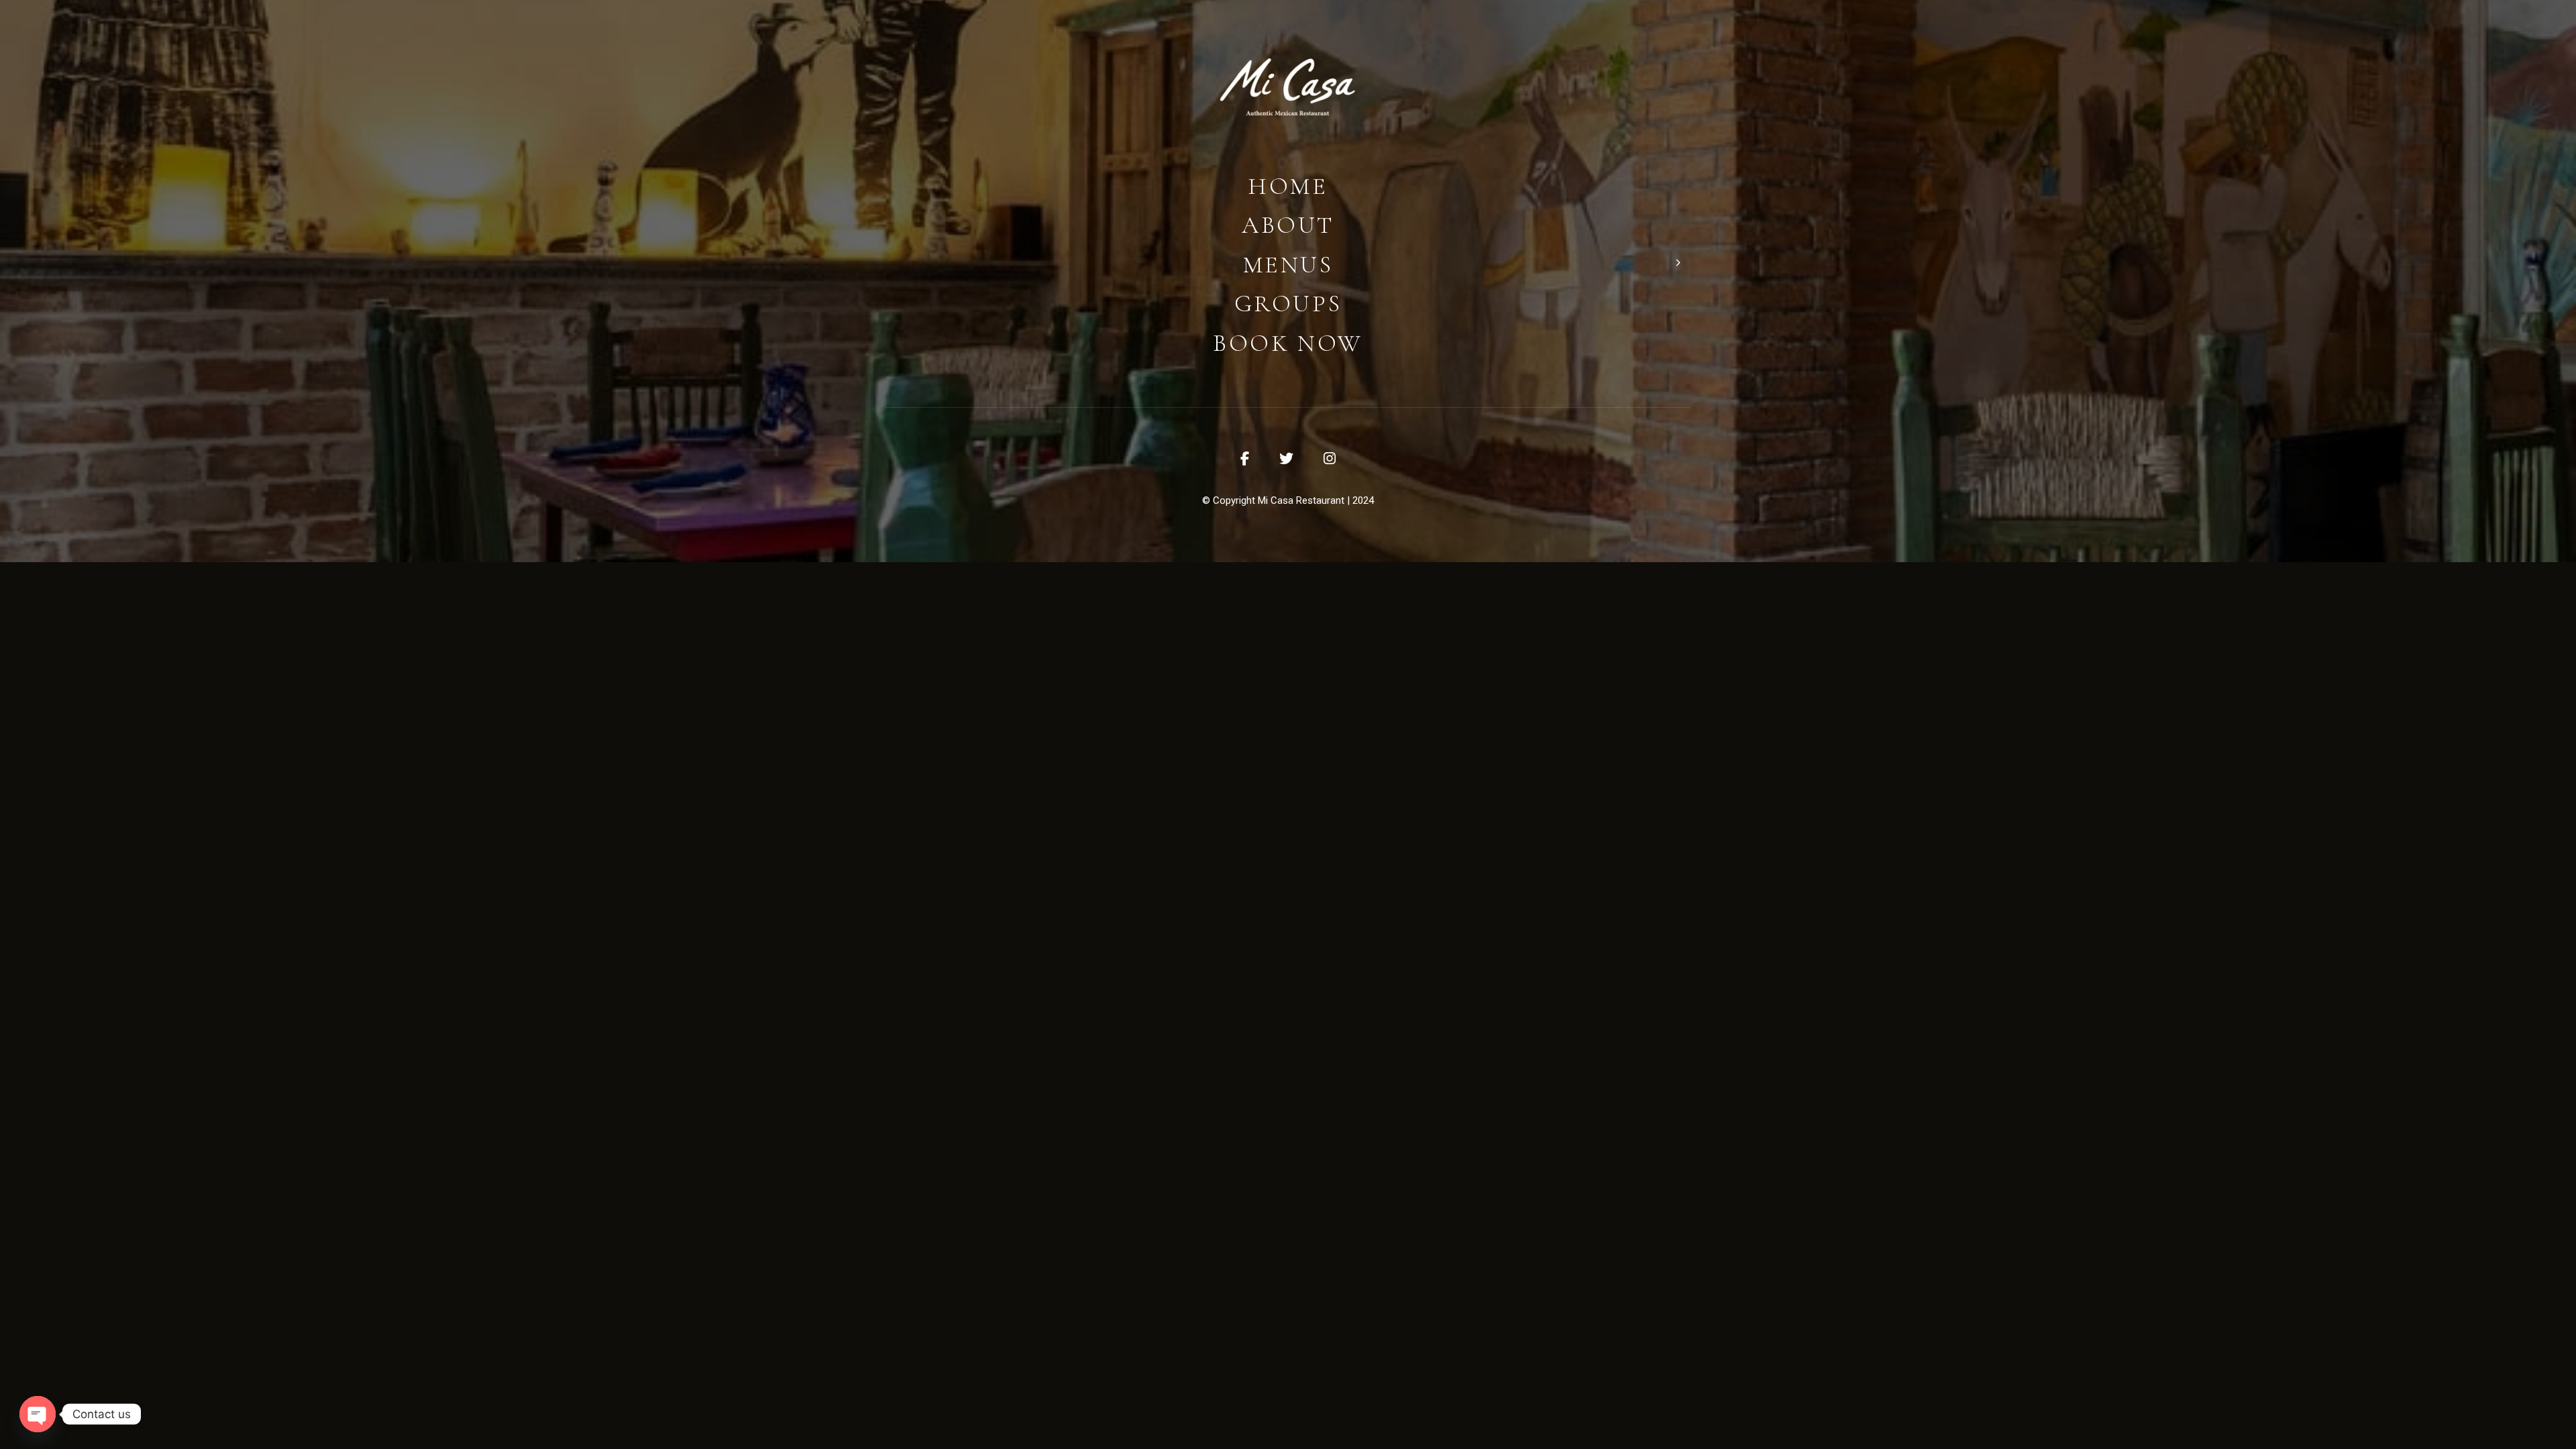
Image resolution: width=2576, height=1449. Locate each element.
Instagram (1330, 459)
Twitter (1286, 459)
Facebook (1245, 459)
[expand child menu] (1677, 262)
